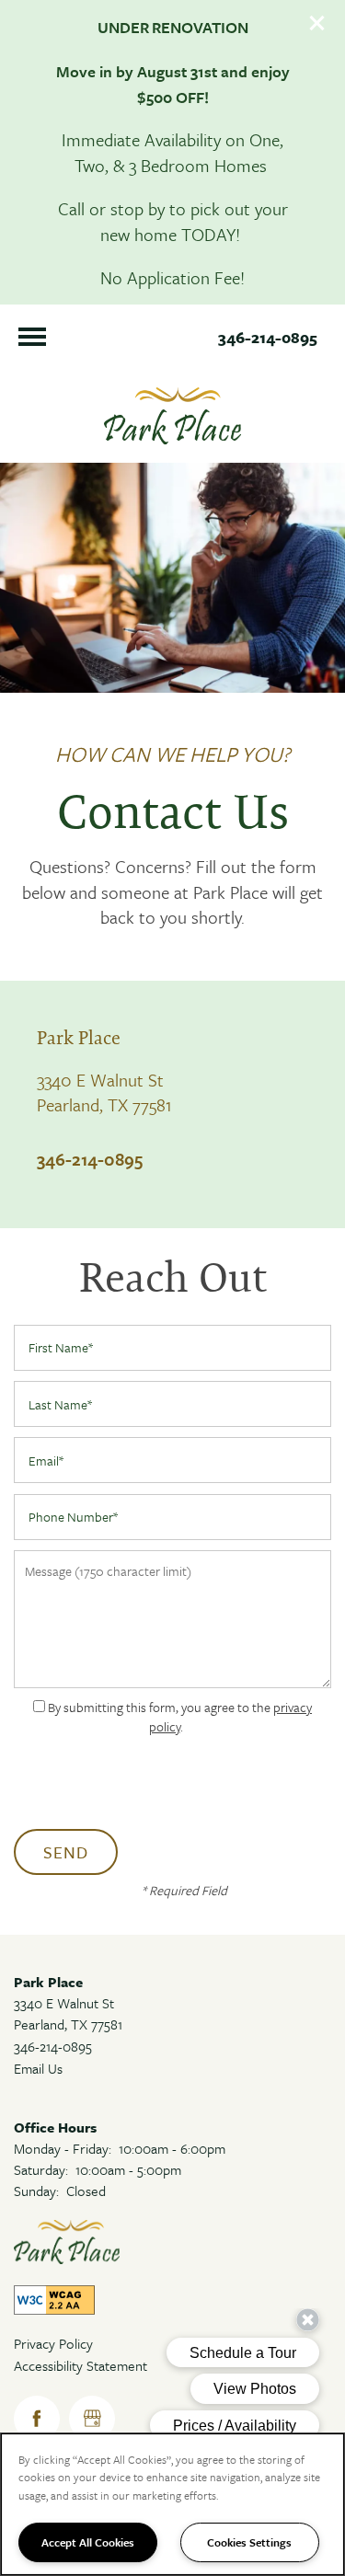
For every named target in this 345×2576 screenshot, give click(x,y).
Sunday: (36, 2191)
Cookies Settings (249, 2542)
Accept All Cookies (88, 2542)
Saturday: (41, 2169)
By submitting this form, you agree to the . (180, 1717)
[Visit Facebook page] (37, 2419)
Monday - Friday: (63, 2148)
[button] (317, 23)
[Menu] (32, 337)
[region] (172, 2504)
